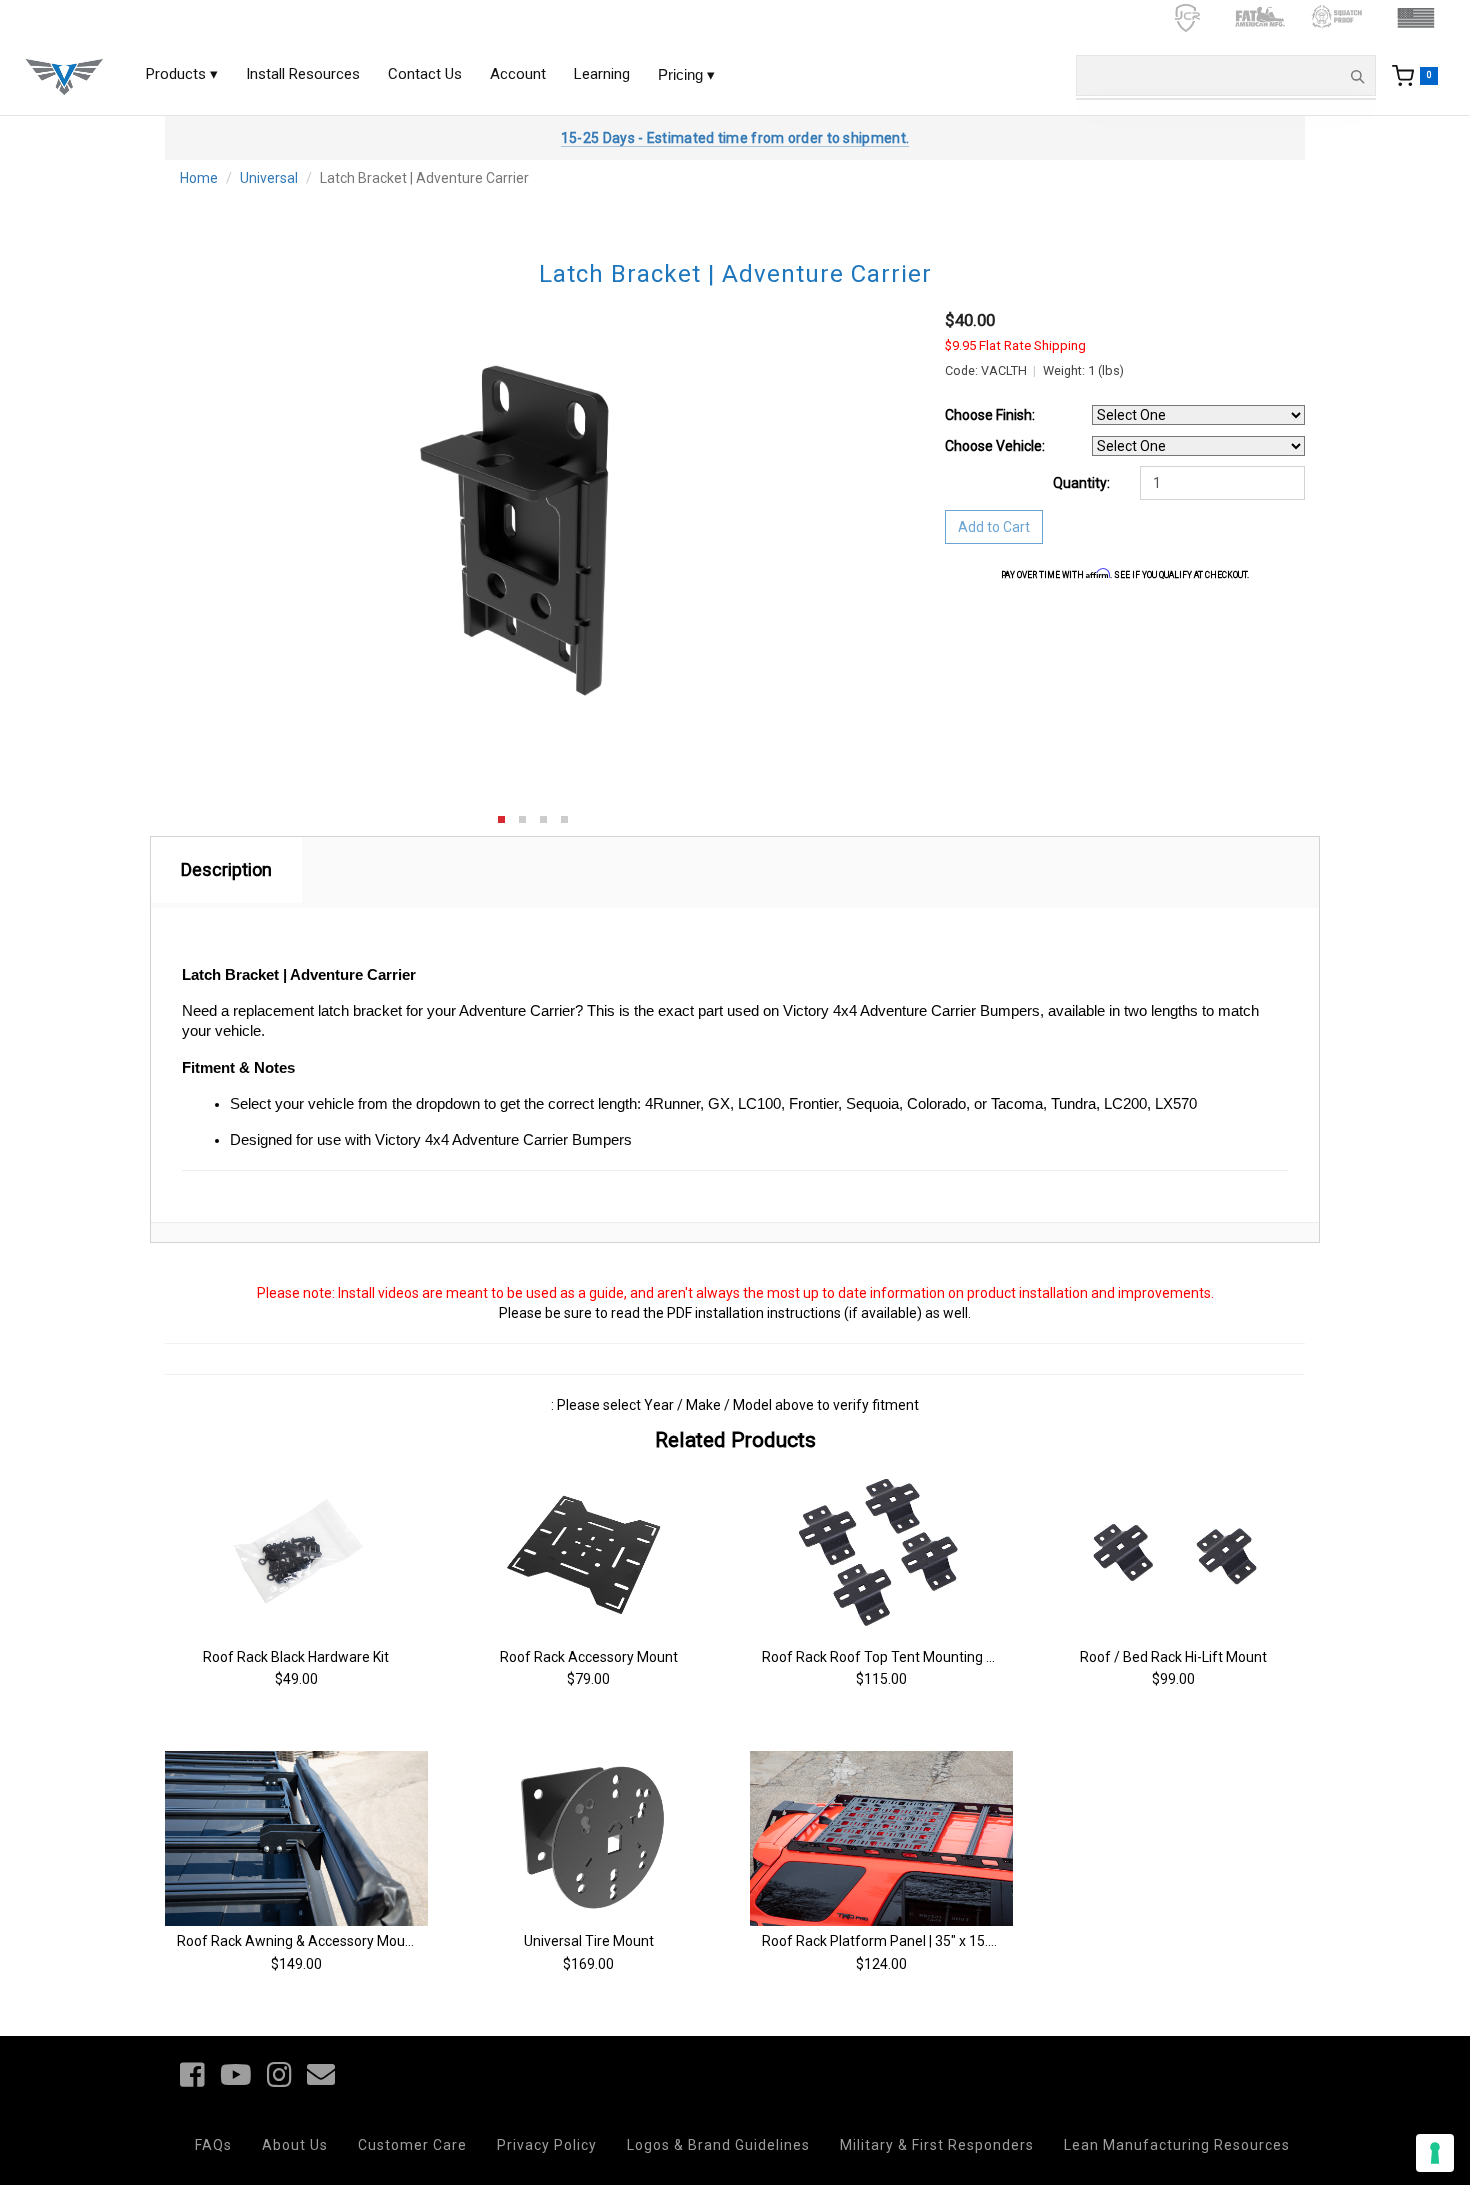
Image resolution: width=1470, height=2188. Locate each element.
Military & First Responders (937, 2145)
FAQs (213, 2145)
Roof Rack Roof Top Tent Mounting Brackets (902, 1657)
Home (199, 178)
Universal (269, 178)
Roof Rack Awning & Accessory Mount (297, 1941)
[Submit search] (1357, 76)
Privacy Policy (547, 2145)
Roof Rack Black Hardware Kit (296, 1657)
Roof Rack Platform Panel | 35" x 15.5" (881, 1941)
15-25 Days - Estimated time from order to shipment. (735, 138)
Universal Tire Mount (589, 1941)
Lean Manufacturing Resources (1177, 2145)
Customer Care (412, 2145)
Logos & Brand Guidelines (718, 2145)
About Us (295, 2145)
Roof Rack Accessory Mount (589, 1657)
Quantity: (1081, 483)
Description (226, 869)
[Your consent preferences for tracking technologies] (1435, 2153)
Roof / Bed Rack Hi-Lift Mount (1173, 1657)
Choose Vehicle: (995, 446)
